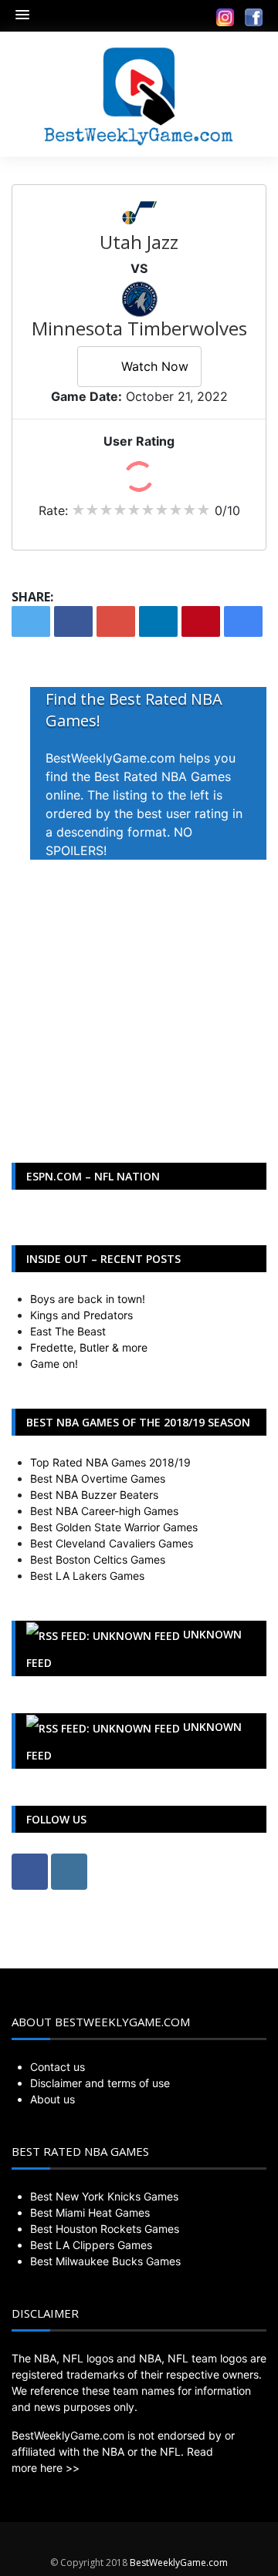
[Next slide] (244, 906)
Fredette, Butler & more (89, 1347)
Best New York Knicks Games (104, 2196)
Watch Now (155, 366)
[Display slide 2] (227, 1101)
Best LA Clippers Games (91, 2245)
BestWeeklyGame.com (179, 2563)
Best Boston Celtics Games (98, 1559)
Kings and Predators (81, 1315)
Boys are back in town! (88, 1299)
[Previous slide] (34, 906)
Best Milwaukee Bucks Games (105, 2261)
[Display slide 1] (216, 1101)
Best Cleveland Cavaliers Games (112, 1543)
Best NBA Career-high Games (104, 1511)
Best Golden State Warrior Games (114, 1527)
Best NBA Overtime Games (98, 1478)
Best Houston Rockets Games (105, 2229)
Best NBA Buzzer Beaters (94, 1495)
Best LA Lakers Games (87, 1576)
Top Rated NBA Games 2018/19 (110, 1462)
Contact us (58, 2067)
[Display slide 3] (239, 1101)
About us (53, 2099)
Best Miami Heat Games (90, 2212)
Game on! (54, 1364)
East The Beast (68, 1331)
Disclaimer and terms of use (100, 2083)
